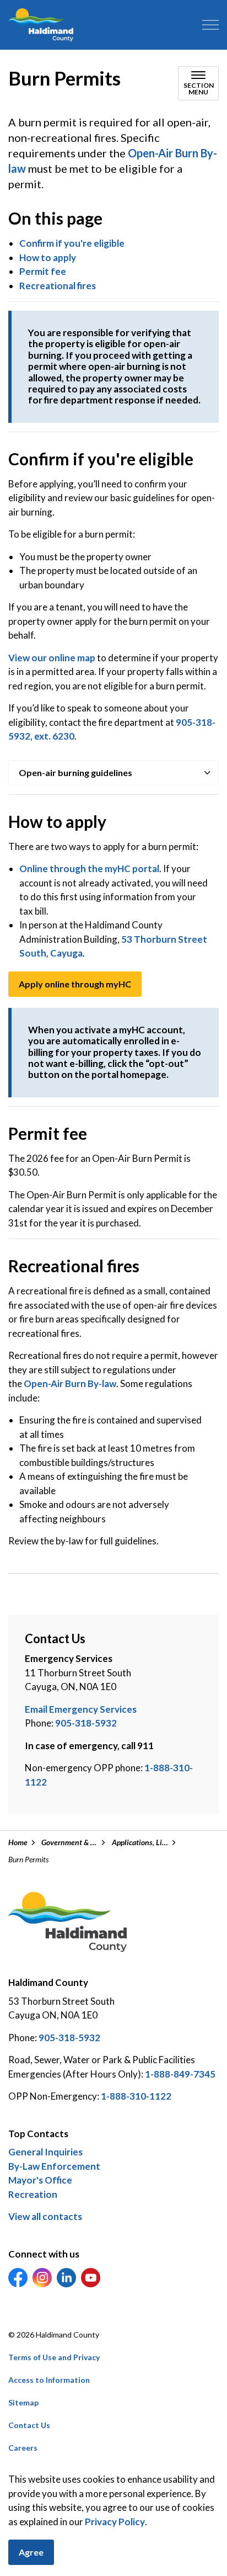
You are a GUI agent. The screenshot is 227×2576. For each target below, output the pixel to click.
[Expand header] (210, 25)
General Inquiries (45, 2152)
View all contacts (45, 2216)
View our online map (52, 658)
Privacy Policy (115, 2522)
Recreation (33, 2194)
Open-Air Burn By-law (70, 1383)
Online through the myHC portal (89, 869)
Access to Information (49, 2380)
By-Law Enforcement (54, 2166)
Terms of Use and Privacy (54, 2357)
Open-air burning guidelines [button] (75, 772)
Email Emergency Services (81, 1709)
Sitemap (23, 2402)
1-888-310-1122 (136, 2096)
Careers (23, 2448)
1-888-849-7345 (180, 2074)
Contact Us (29, 2425)
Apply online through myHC (75, 984)
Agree (31, 2552)
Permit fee (43, 271)
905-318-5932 (86, 1723)
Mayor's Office (40, 2180)
